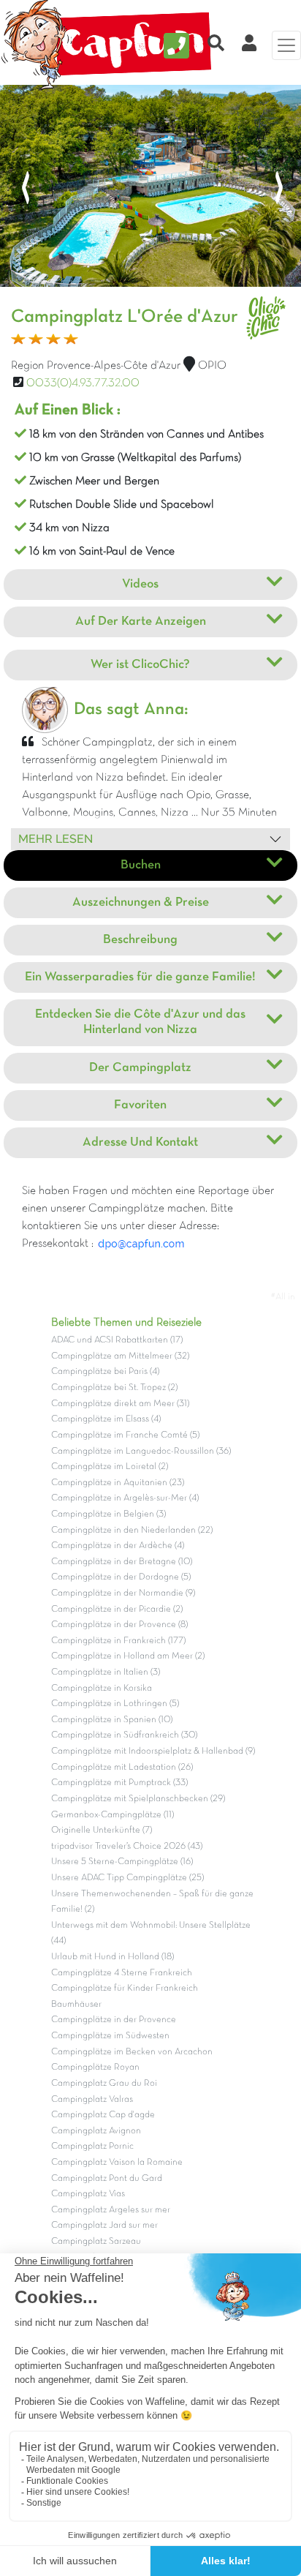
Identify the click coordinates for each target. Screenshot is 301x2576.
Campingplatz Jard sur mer (104, 2226)
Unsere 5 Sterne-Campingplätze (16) (122, 1862)
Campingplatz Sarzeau (96, 2242)
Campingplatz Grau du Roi (104, 2084)
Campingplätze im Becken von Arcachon (132, 2052)
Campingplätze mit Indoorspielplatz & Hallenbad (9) (153, 1751)
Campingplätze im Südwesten (110, 2036)
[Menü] (286, 45)
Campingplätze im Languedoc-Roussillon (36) (141, 1452)
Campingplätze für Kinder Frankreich (125, 1989)
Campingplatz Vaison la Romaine (117, 2163)
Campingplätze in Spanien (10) (112, 1720)
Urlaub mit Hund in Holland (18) (113, 1957)
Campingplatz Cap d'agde (103, 2115)
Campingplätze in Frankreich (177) (118, 1641)
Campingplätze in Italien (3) (106, 1672)
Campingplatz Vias (88, 2194)
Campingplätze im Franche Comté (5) (125, 1435)
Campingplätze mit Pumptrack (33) (119, 1783)
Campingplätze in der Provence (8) (119, 1625)
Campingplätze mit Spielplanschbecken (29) (138, 1799)
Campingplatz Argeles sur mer (111, 2210)
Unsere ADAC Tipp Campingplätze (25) (127, 1878)
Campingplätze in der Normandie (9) (123, 1593)
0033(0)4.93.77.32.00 (83, 383)
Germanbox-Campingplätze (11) (113, 1815)
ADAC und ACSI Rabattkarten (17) (117, 1340)
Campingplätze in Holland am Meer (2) (128, 1656)
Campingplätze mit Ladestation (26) (122, 1768)
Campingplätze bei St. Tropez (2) (114, 1388)
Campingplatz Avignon (96, 2131)
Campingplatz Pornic (92, 2147)
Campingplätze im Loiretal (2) (110, 1467)
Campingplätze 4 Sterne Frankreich (122, 1973)
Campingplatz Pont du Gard (107, 2179)
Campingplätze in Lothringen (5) (115, 1704)
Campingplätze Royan (95, 2068)
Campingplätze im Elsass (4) (106, 1419)
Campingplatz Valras (92, 2100)
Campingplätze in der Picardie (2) (117, 1610)
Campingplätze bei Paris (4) (105, 1372)
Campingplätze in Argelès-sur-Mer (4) (125, 1498)
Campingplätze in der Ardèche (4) (118, 1546)
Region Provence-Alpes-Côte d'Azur (96, 366)
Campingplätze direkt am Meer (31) (120, 1404)
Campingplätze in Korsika (102, 1689)
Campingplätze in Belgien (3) (108, 1514)
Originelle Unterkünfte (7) (102, 1830)
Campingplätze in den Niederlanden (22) (132, 1531)
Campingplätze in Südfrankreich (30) (124, 1735)
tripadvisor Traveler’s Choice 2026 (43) (127, 1847)
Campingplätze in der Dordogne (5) (121, 1577)
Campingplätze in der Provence (114, 2020)
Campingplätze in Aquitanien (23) (118, 1483)
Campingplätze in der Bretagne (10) (122, 1562)
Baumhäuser (76, 2005)
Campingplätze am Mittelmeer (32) (120, 1356)
